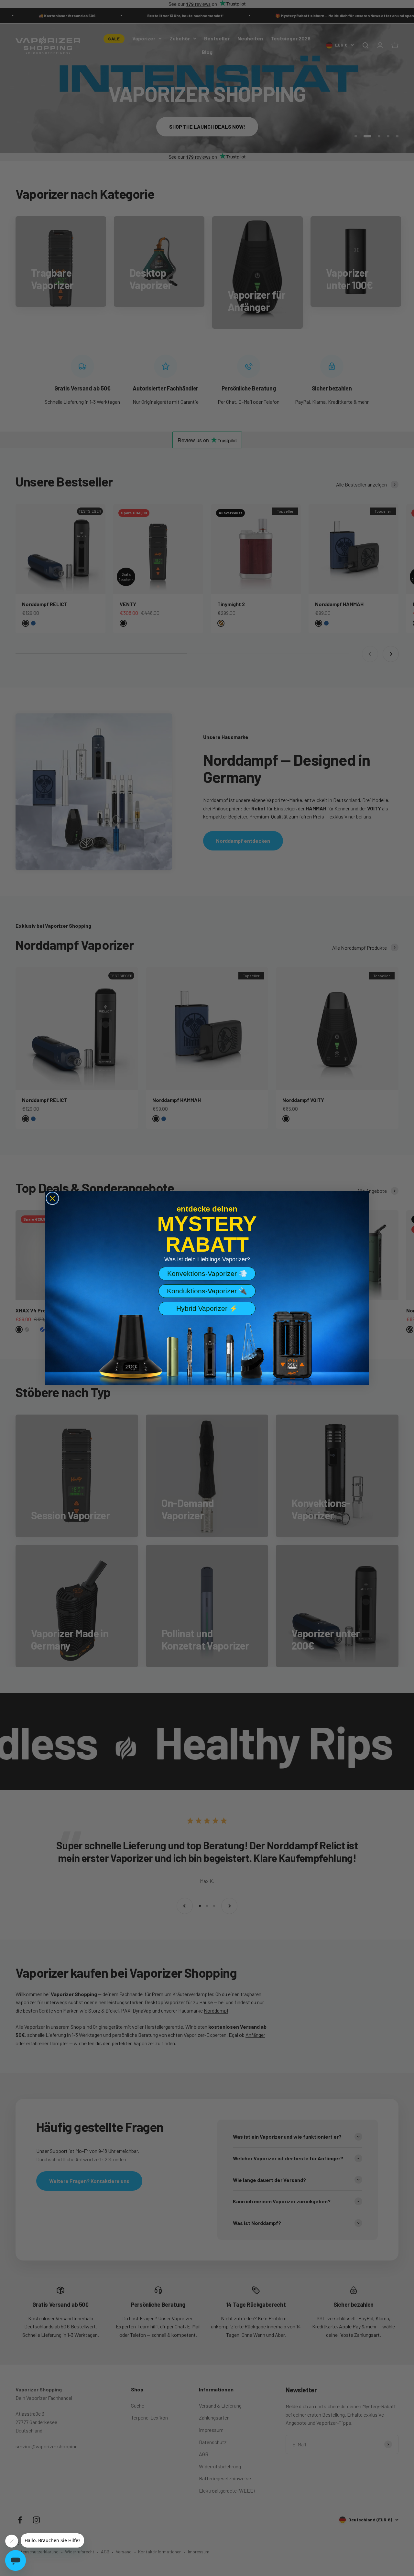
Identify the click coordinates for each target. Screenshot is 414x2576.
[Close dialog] (52, 1198)
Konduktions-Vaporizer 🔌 (207, 1291)
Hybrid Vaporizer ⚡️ (207, 1308)
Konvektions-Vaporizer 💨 (207, 1273)
